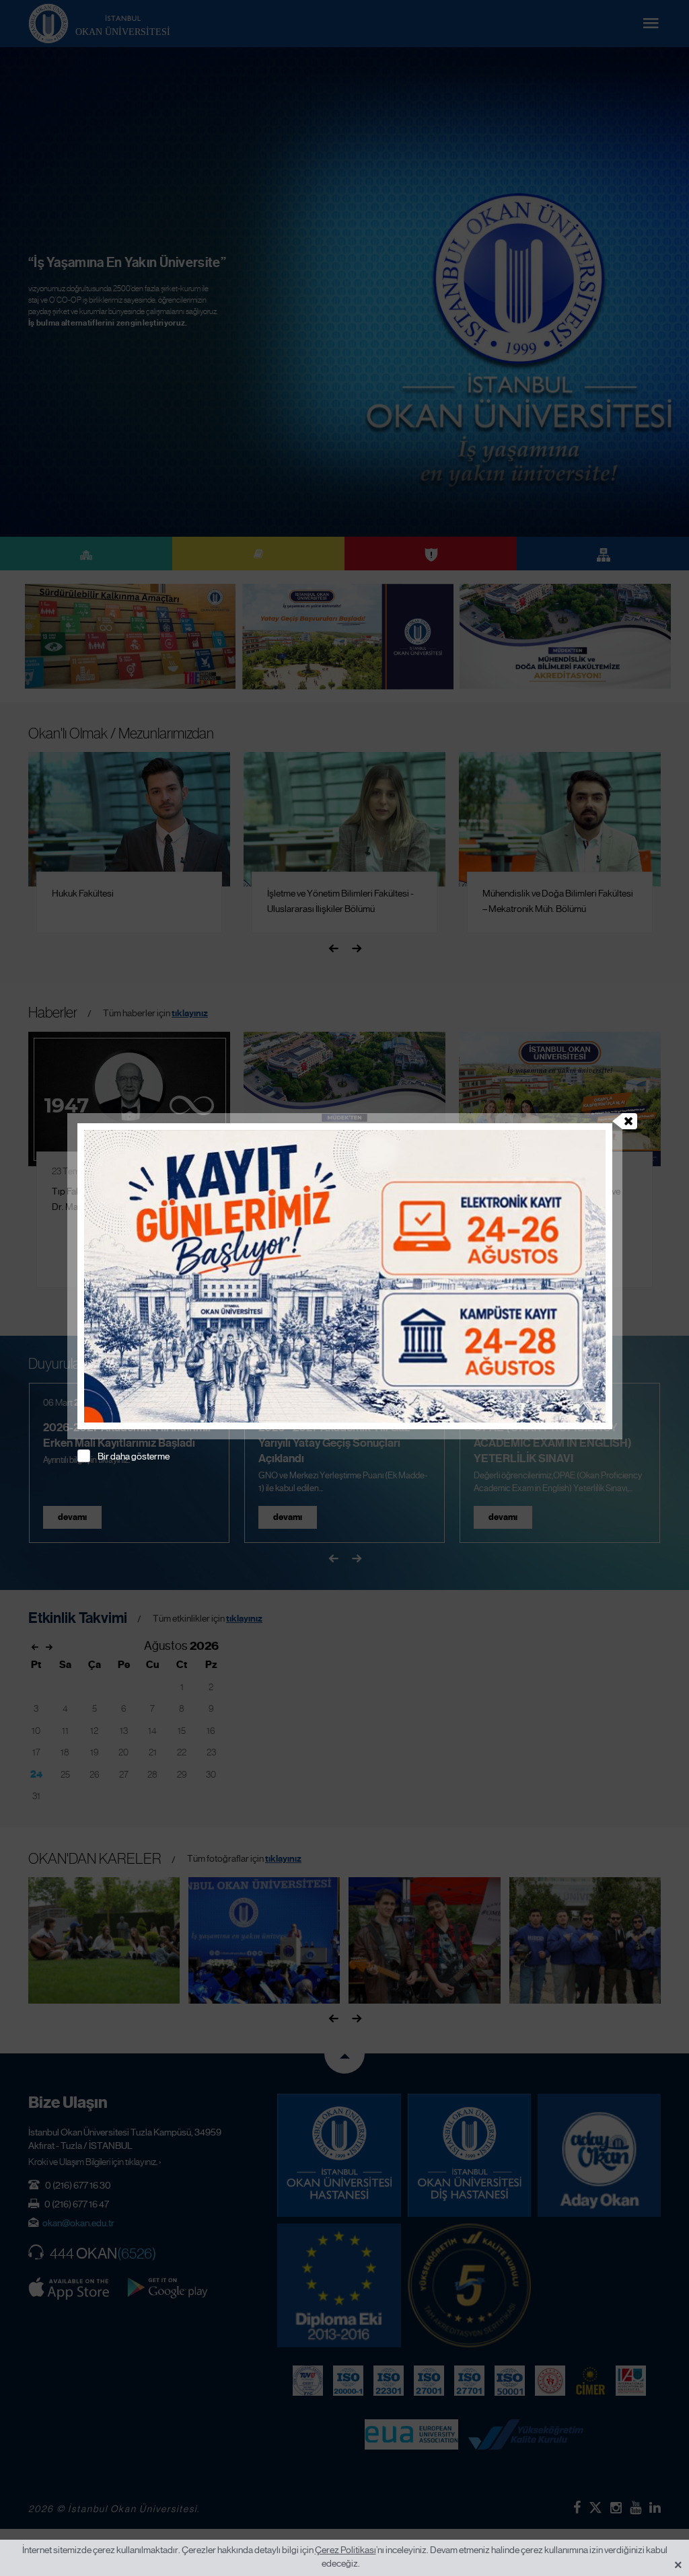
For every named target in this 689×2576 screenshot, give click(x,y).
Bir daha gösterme (134, 1456)
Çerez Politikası (346, 2550)
